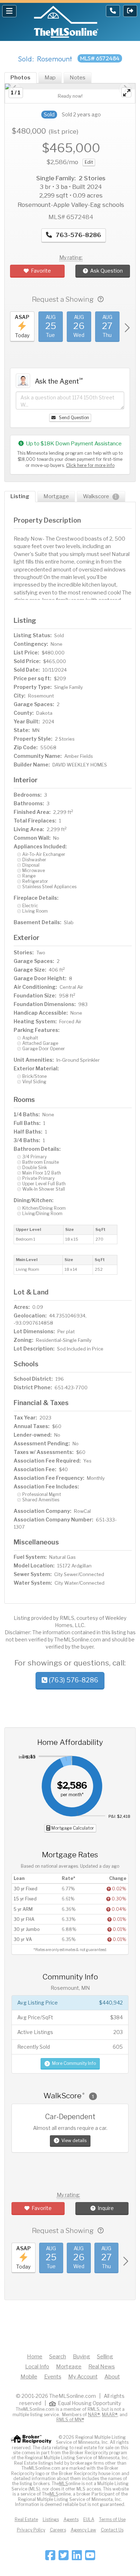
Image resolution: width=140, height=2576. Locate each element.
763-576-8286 (78, 235)
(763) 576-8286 (73, 1680)
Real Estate (26, 2519)
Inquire (106, 2208)
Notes (78, 78)
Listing (20, 496)
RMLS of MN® (70, 2420)
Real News (102, 2367)
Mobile (29, 2377)
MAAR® (110, 2415)
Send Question (73, 418)
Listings (51, 2519)
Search (58, 2357)
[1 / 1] (70, 86)
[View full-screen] (126, 92)
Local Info (37, 2367)
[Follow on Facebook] (50, 2558)
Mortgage (56, 496)
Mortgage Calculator (72, 1828)
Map (50, 78)
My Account (83, 2377)
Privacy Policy (31, 2530)
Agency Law (83, 2530)
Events (53, 2377)
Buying (81, 2357)
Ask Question (106, 271)
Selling (105, 2357)
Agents (71, 2519)
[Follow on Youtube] (90, 2558)
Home (35, 2357)
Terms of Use (112, 2519)
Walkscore (100, 496)
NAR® (94, 2415)
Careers (58, 2530)
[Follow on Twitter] (64, 2558)
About (112, 2377)
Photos (20, 78)
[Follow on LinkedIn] (77, 2558)
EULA (89, 2519)
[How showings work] (101, 299)
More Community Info (74, 2063)
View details (74, 2141)
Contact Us (112, 2530)
